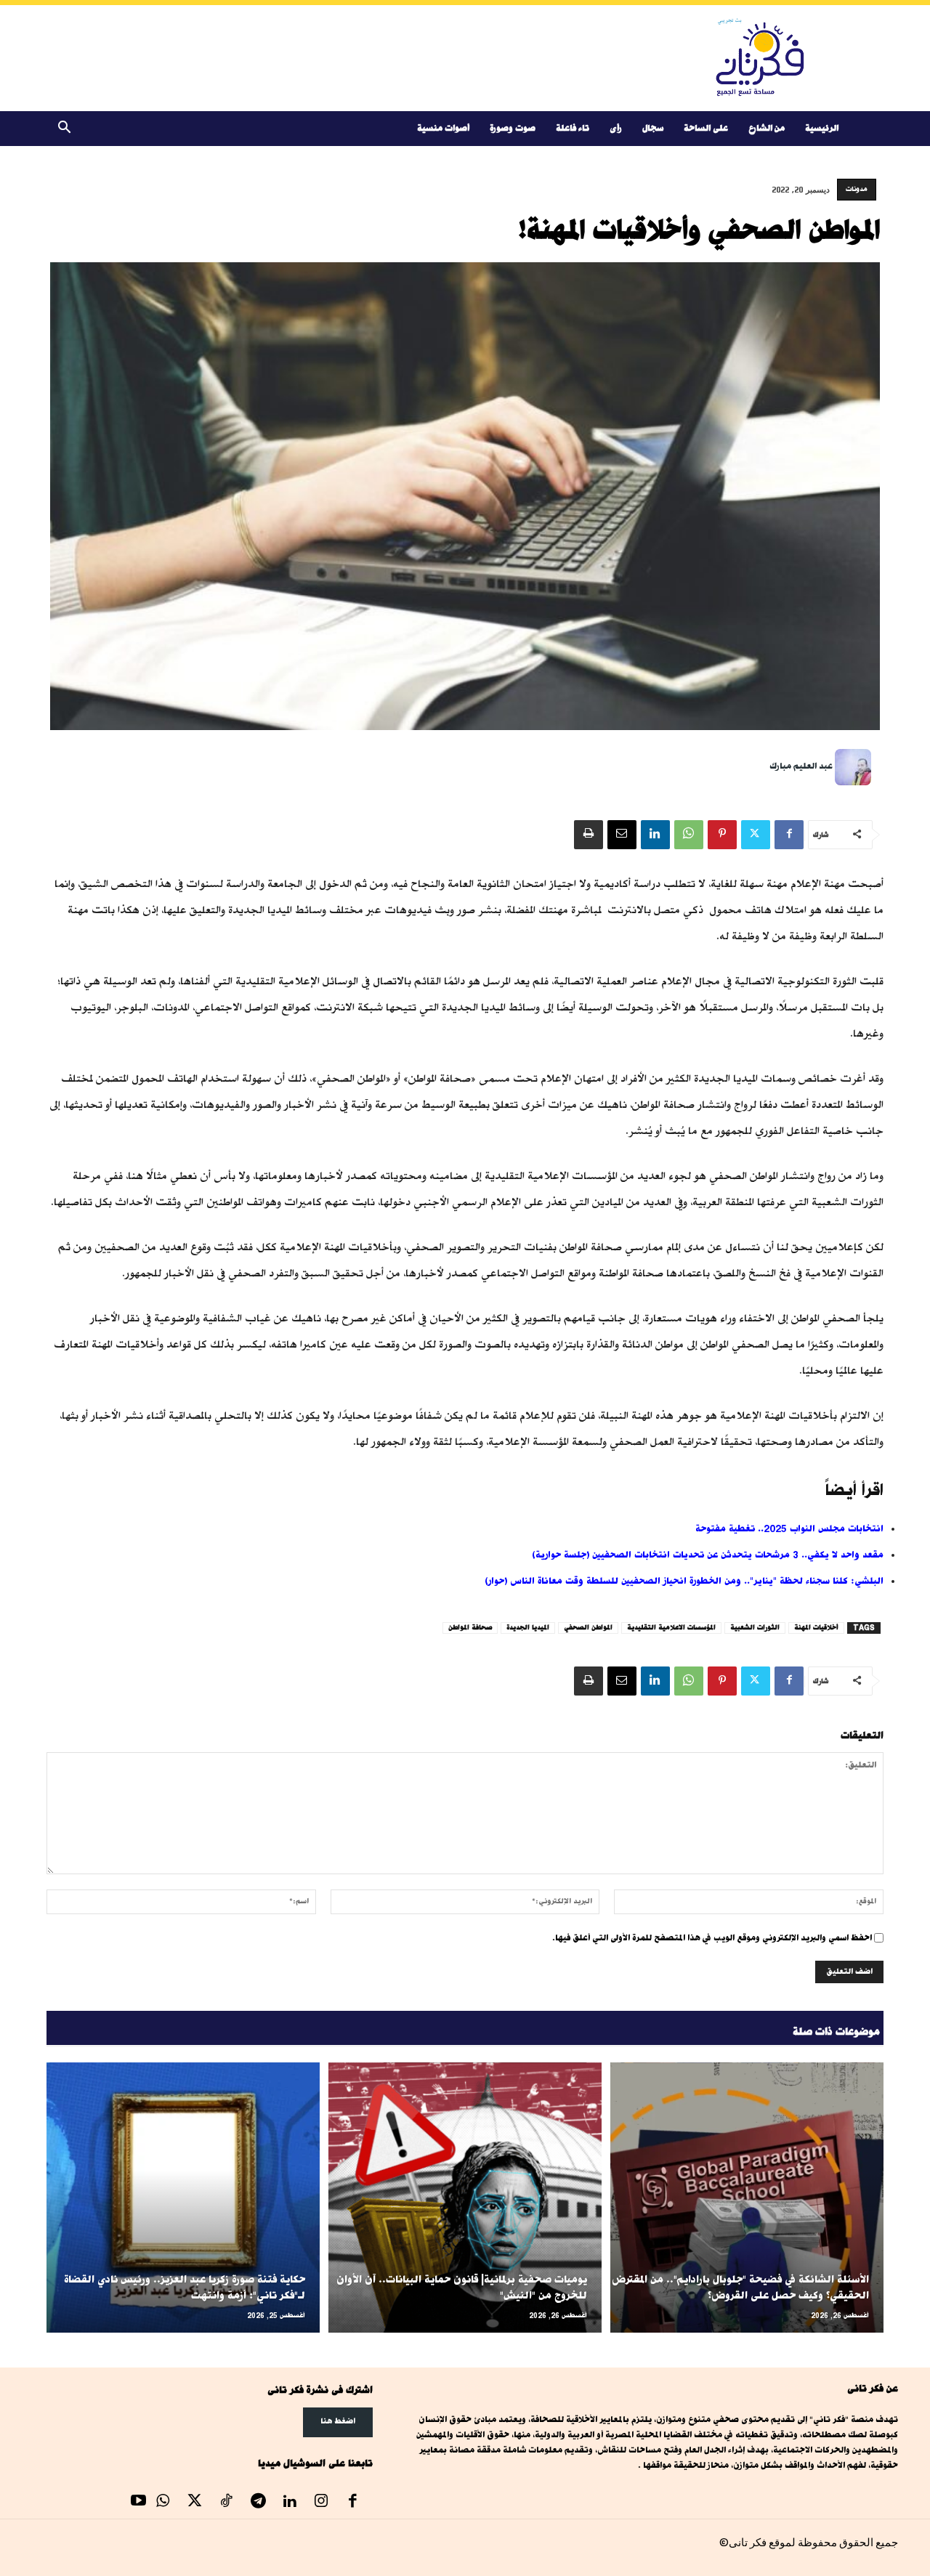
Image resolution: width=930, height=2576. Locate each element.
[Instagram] (321, 2503)
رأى (616, 128)
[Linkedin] (655, 835)
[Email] (622, 835)
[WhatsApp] (689, 835)
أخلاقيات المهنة (816, 1628)
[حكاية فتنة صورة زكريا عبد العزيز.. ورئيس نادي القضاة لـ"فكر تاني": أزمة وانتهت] (183, 2198)
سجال (653, 128)
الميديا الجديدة (528, 1628)
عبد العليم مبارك (801, 766)
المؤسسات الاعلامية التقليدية (671, 1628)
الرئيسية (822, 128)
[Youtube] (139, 2503)
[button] (64, 130)
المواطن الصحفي (588, 1628)
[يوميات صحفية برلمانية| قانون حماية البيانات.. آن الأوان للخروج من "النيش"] (465, 2198)
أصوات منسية (443, 128)
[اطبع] (589, 835)
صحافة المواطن (470, 1628)
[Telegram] (258, 2503)
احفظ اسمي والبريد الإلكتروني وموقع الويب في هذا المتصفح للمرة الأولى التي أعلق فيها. (712, 1938)
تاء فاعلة (573, 128)
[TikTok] (227, 2503)
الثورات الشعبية (755, 1628)
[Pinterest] (722, 835)
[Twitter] (756, 835)
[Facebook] (789, 835)
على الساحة (706, 128)
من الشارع (767, 128)
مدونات (857, 189)
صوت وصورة (513, 128)
